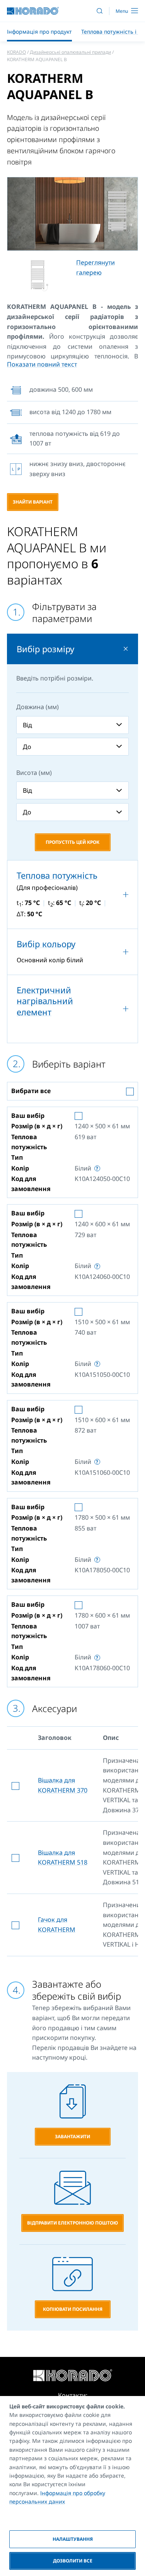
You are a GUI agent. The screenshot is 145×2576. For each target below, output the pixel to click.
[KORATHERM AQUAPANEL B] (72, 214)
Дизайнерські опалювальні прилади (70, 52)
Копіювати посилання (73, 2309)
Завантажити (72, 2136)
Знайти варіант (33, 502)
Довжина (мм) (38, 707)
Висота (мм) (34, 773)
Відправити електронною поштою (72, 2223)
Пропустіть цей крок (72, 842)
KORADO (16, 52)
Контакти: (73, 2395)
